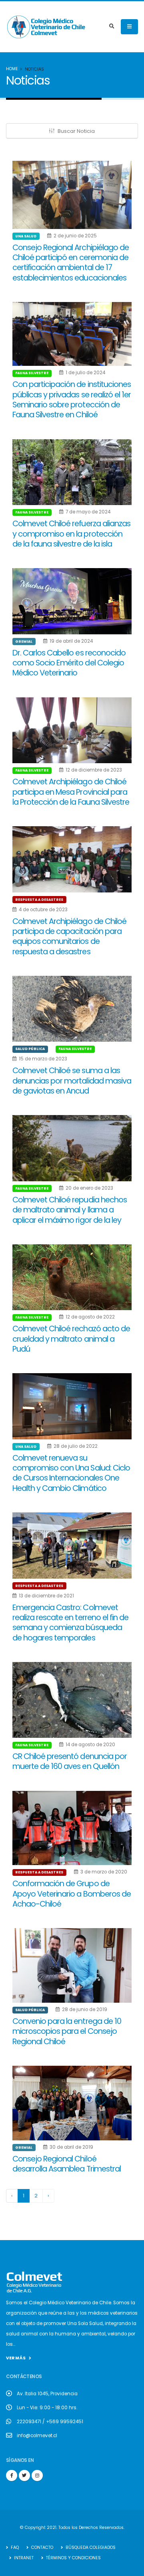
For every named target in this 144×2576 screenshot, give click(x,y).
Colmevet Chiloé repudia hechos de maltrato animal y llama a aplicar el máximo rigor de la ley (70, 1210)
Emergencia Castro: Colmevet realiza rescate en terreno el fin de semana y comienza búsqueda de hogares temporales (70, 1623)
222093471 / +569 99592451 (50, 2422)
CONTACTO (42, 2547)
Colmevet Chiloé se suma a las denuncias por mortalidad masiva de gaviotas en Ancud (72, 1081)
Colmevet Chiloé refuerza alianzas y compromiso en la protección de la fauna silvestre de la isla (71, 534)
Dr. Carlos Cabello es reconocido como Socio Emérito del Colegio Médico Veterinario (69, 663)
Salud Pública (30, 1049)
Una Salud (26, 236)
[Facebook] (12, 2475)
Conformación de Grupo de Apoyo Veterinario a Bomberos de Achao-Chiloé (72, 1894)
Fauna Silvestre (32, 373)
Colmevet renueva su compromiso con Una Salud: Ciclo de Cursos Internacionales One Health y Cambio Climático (71, 1473)
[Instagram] (37, 2475)
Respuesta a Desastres (39, 900)
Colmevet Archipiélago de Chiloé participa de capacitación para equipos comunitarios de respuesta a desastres (69, 937)
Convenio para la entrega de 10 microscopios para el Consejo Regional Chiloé (67, 2031)
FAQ (14, 2547)
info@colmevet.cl (37, 2436)
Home (12, 69)
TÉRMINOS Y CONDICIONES (73, 2558)
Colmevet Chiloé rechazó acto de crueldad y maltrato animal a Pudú (71, 1339)
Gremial (24, 642)
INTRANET (23, 2558)
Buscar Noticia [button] (76, 131)
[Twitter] (24, 2475)
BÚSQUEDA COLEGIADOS (90, 2547)
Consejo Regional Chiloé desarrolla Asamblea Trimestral (67, 2164)
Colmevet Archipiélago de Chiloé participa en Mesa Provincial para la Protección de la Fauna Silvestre (71, 792)
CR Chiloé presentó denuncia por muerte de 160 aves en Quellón (70, 1761)
